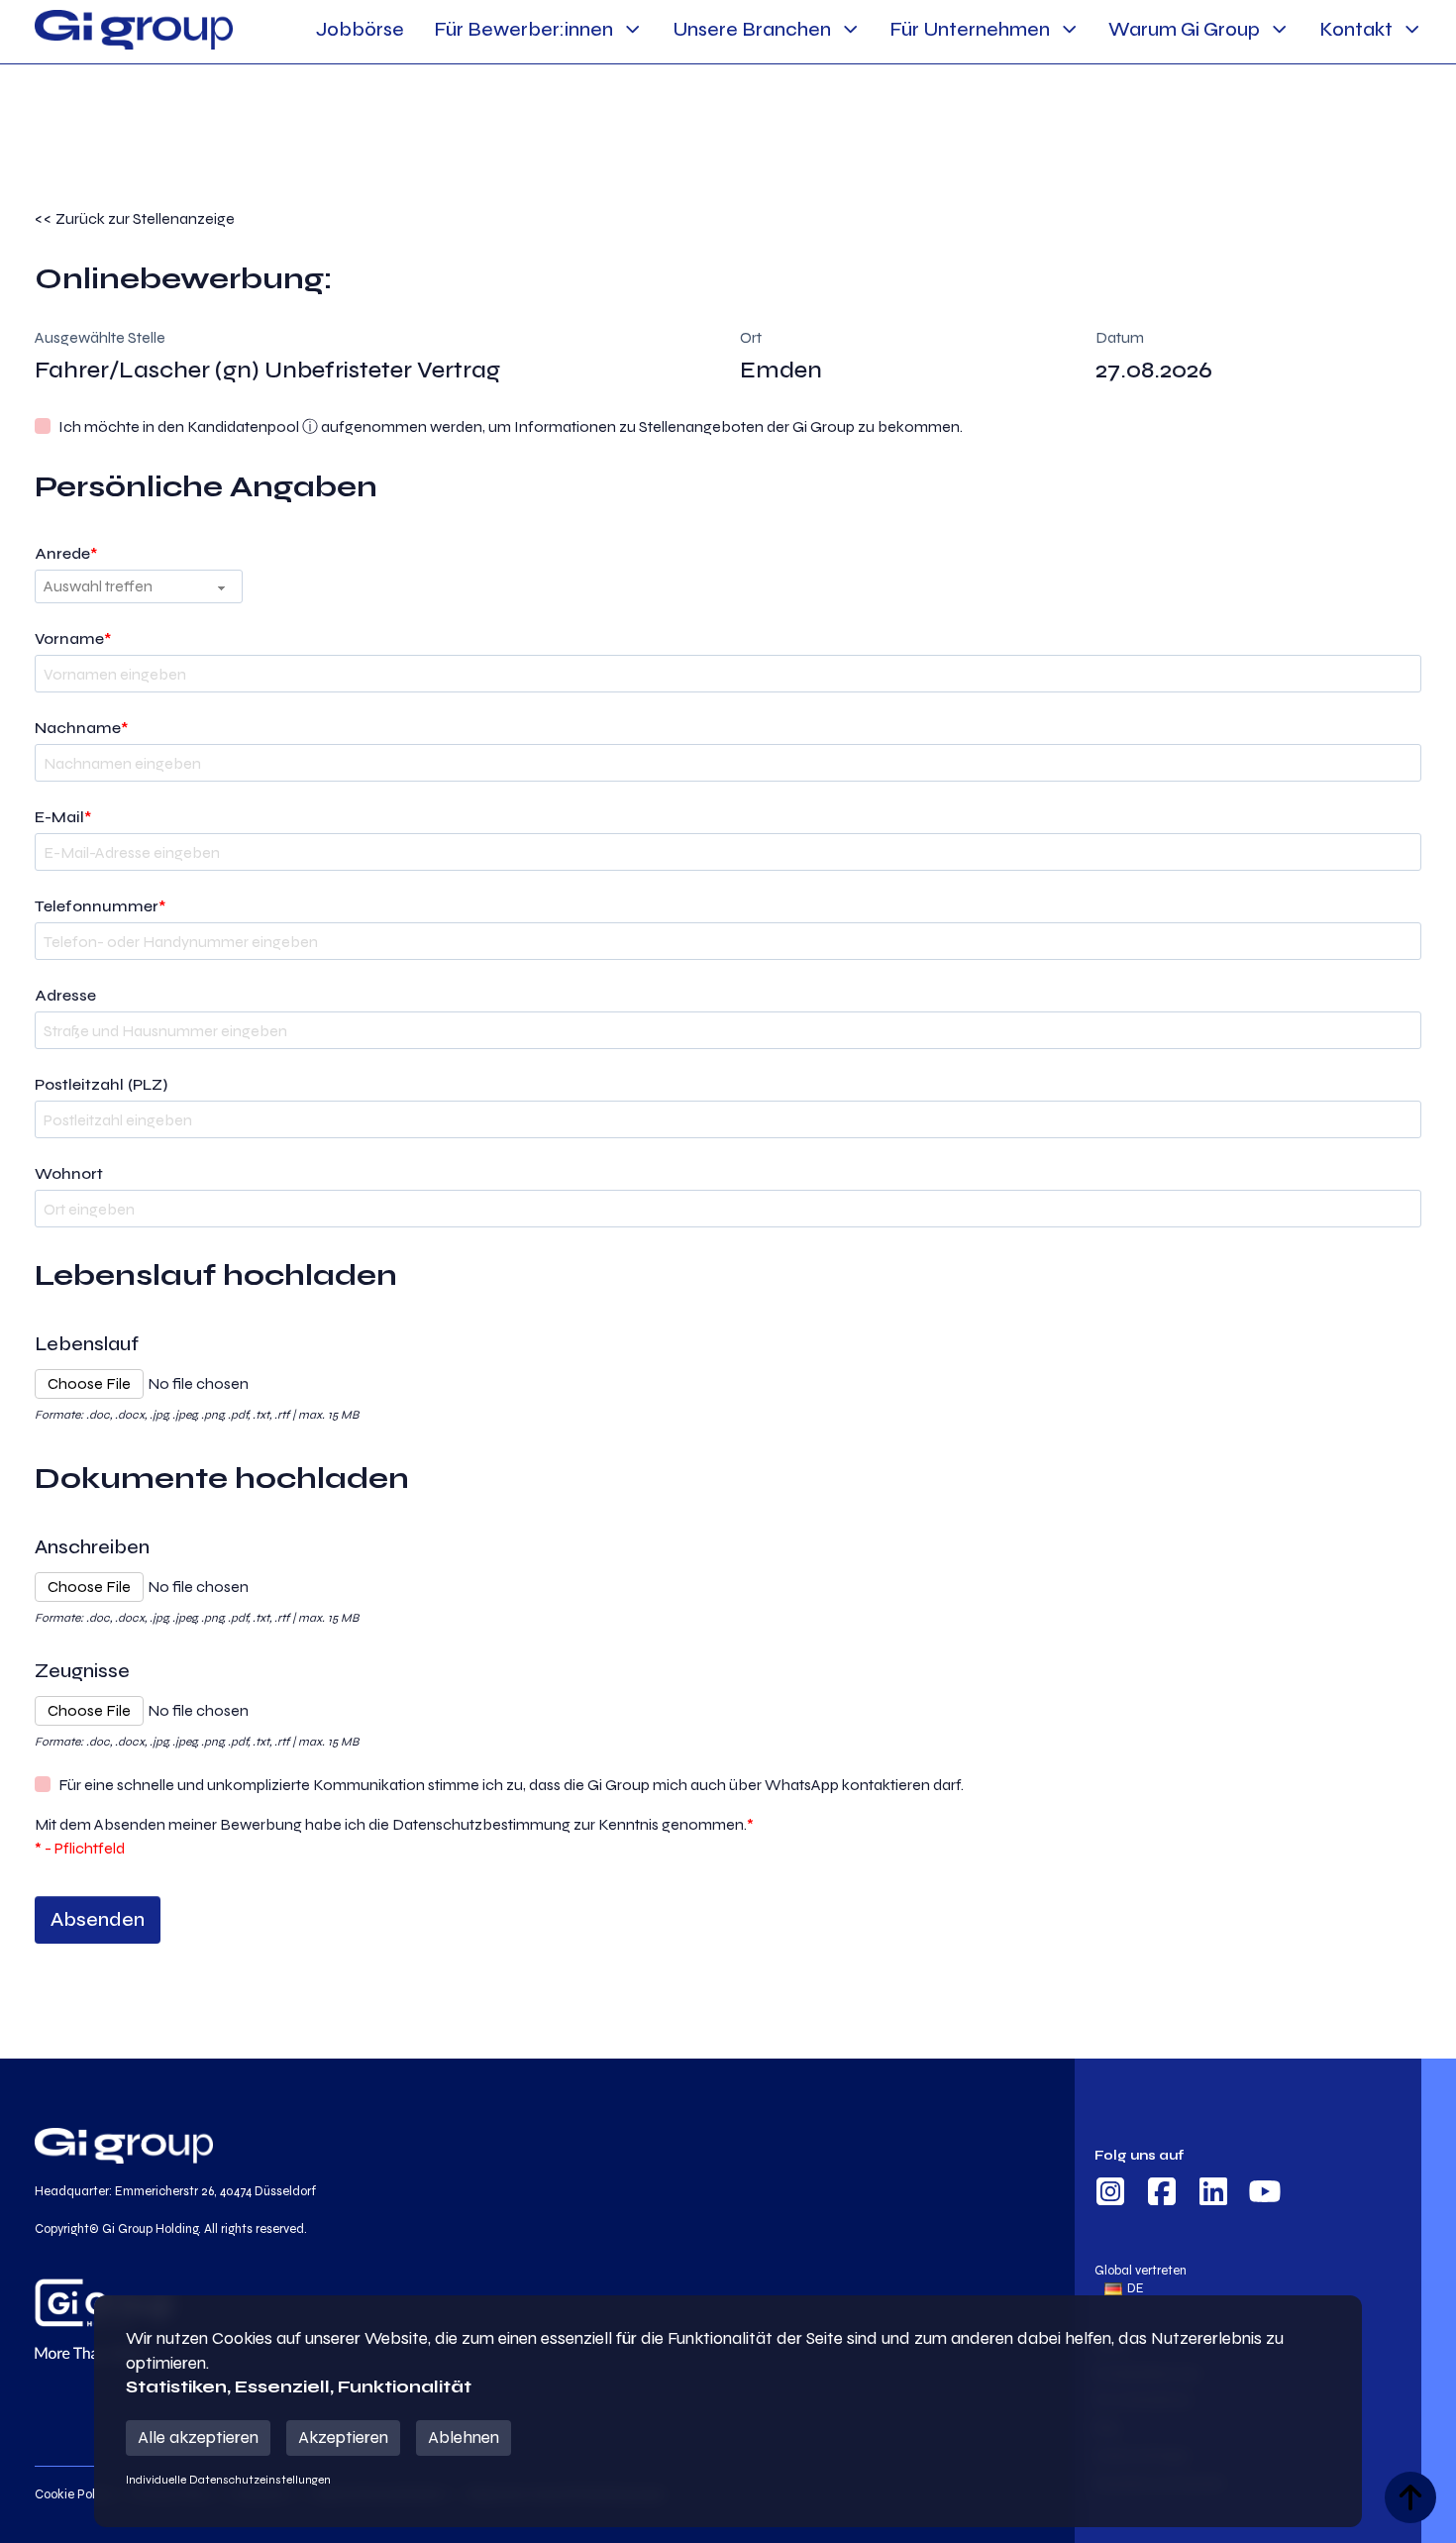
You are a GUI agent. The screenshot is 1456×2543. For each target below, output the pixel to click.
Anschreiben (92, 1547)
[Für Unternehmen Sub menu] (1069, 29)
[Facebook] (1162, 2194)
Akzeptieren (343, 2437)
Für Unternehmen (970, 29)
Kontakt (1356, 29)
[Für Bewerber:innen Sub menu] (632, 29)
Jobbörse (360, 29)
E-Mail (63, 817)
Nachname (82, 728)
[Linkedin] (1213, 2194)
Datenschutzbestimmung (481, 1824)
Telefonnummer (101, 906)
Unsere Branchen (752, 29)
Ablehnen (464, 2437)
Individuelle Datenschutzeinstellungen (228, 2480)
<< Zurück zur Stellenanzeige (135, 218)
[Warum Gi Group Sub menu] (1279, 29)
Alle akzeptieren (198, 2437)
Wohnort (69, 1173)
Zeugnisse (82, 1671)
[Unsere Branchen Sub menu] (850, 29)
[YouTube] (1265, 2194)
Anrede (66, 553)
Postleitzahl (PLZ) (101, 1084)
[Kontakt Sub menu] (1412, 29)
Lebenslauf (87, 1344)
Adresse (65, 995)
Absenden (98, 1919)
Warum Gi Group (1184, 29)
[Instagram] (1110, 2194)
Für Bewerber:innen (523, 29)
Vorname (73, 638)
